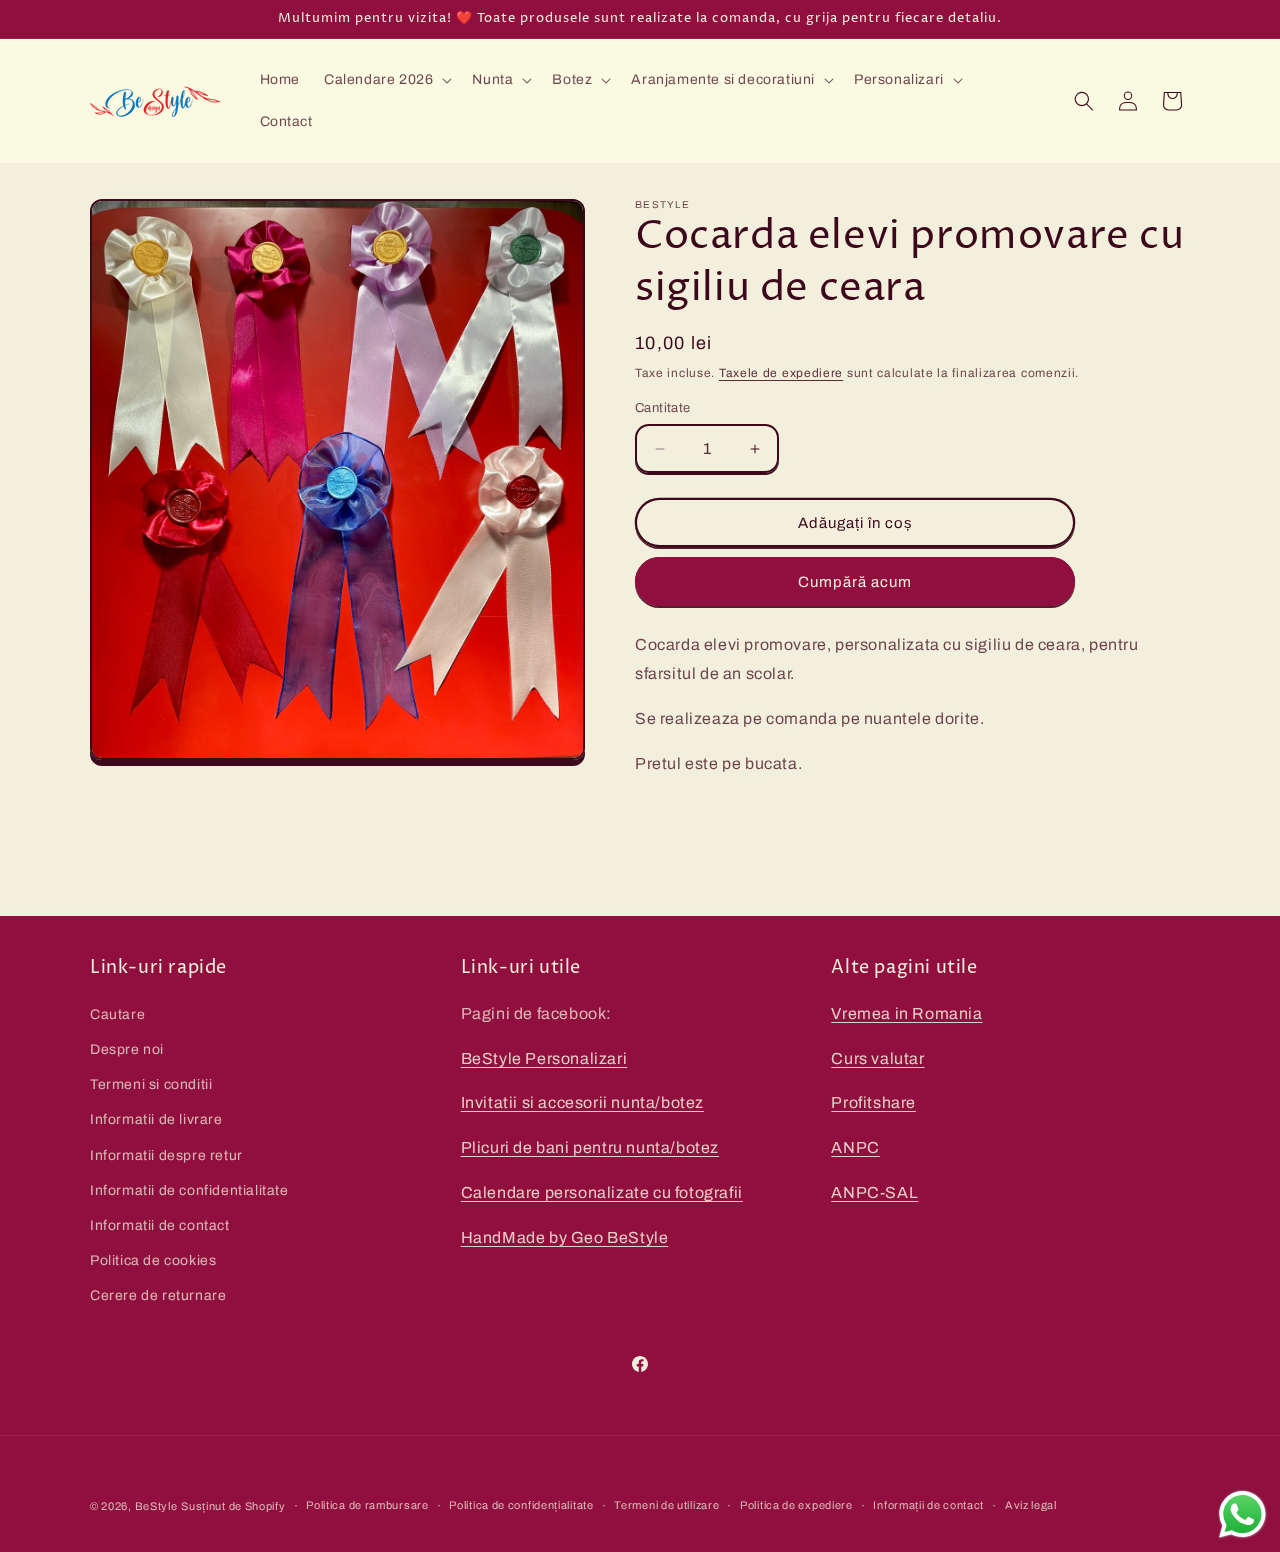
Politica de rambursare (367, 1505)
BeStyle (156, 1506)
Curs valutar (877, 1057)
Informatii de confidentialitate (189, 1189)
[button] (386, 80)
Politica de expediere (796, 1505)
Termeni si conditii (151, 1083)
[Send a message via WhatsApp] (1242, 1514)
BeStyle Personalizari (544, 1057)
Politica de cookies (153, 1259)
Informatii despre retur (166, 1154)
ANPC (855, 1146)
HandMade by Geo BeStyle (565, 1236)
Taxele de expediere (781, 373)
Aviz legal (1031, 1505)
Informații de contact (928, 1505)
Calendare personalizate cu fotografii (602, 1191)
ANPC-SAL (874, 1191)
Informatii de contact (160, 1224)
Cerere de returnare (158, 1294)
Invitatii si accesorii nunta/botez (582, 1102)
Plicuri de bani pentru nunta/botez (590, 1146)
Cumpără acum (855, 582)
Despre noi (127, 1048)
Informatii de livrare (156, 1118)
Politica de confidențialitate (521, 1505)
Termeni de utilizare (666, 1505)
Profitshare (873, 1102)
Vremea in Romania (906, 1012)
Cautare (117, 1013)
